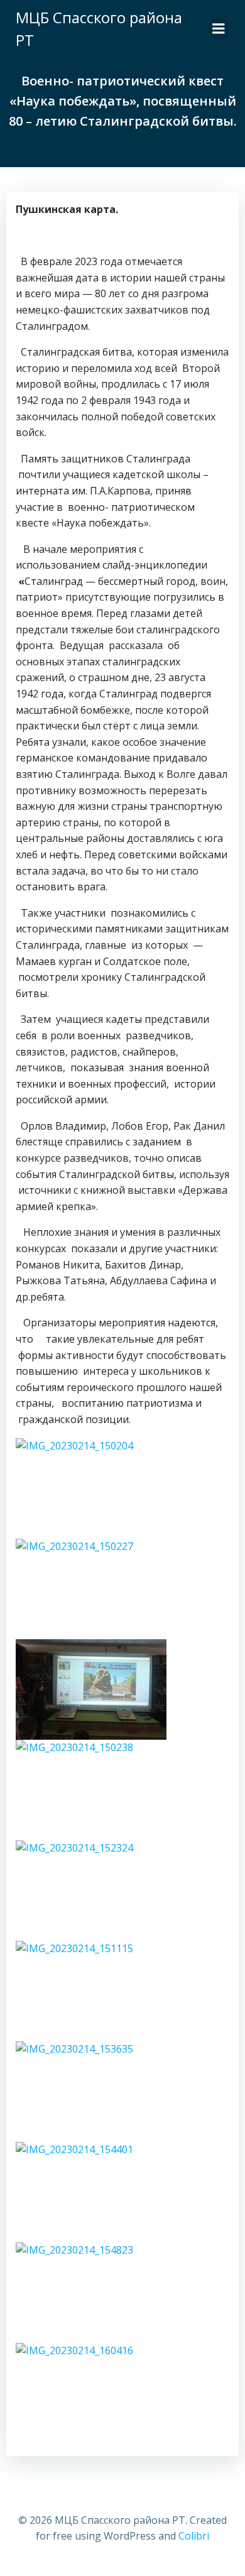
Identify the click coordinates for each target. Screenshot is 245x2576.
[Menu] (219, 29)
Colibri (194, 2536)
